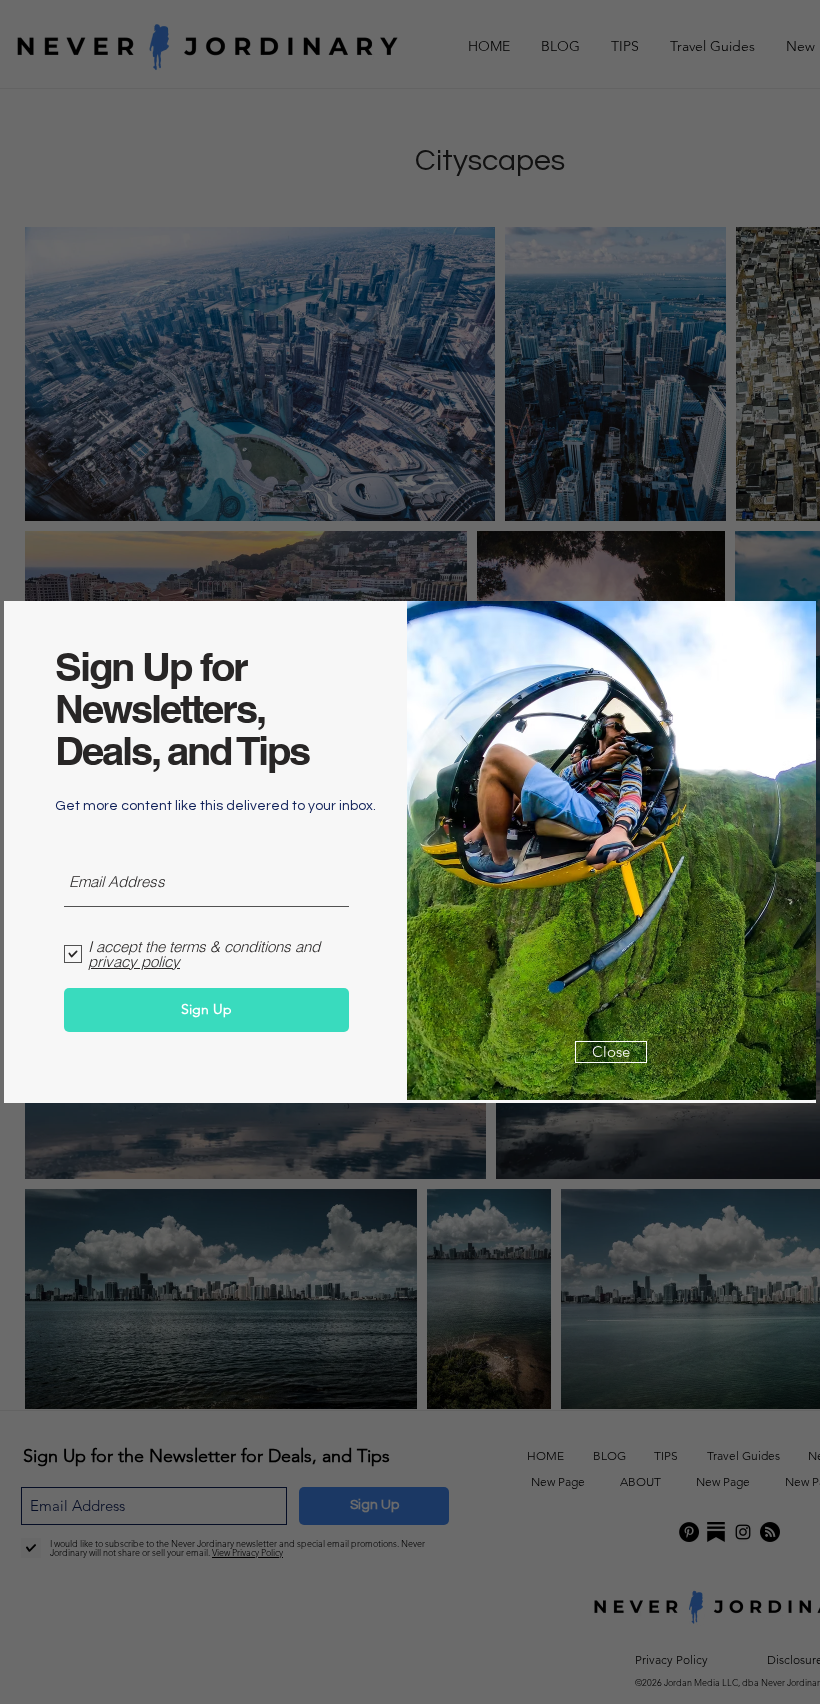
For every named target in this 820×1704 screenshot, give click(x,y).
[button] (611, 1052)
